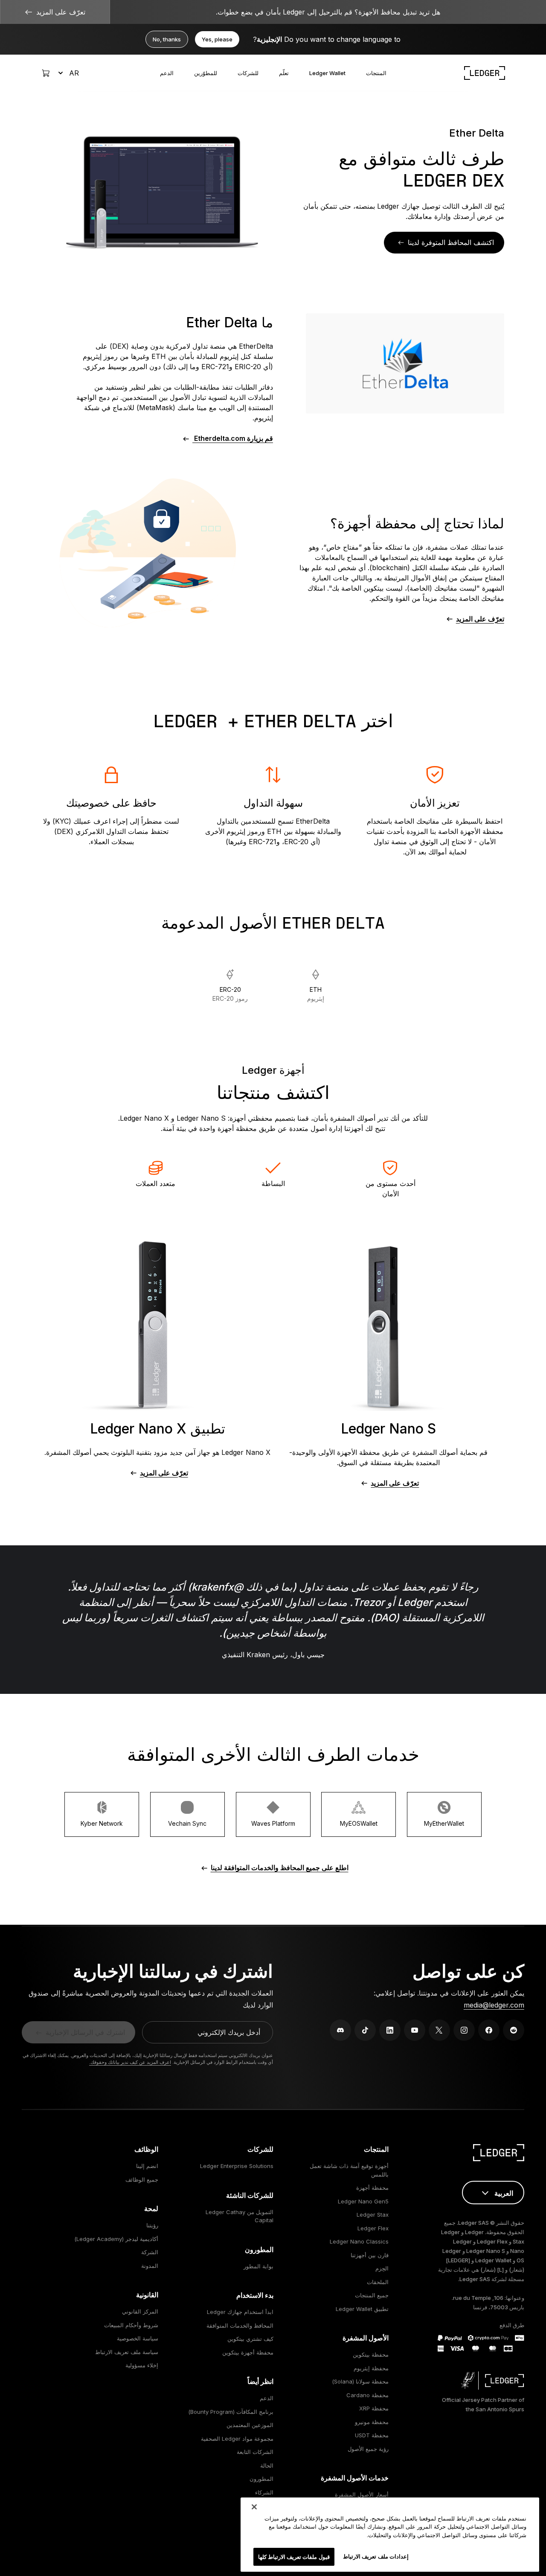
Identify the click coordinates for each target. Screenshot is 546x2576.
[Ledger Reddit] (514, 2030)
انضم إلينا (147, 2166)
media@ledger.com (494, 2005)
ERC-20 (230, 994)
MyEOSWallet (359, 1823)
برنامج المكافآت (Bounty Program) (231, 2412)
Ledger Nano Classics (359, 2241)
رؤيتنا (152, 2225)
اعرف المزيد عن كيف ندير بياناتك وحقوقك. (130, 2062)
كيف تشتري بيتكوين (250, 2339)
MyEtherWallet (444, 1823)
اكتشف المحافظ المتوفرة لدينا (451, 242)
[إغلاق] (254, 2507)
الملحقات (378, 2282)
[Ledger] (485, 73)
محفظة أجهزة (372, 2188)
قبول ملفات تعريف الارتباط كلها (294, 2556)
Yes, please (217, 39)
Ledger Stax (373, 2215)
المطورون (261, 2479)
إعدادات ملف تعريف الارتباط (376, 2556)
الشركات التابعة (255, 2452)
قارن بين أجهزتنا (370, 2255)
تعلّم (284, 73)
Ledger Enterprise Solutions (237, 2166)
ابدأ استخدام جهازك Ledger (240, 2312)
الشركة (150, 2252)
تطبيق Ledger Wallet (362, 2309)
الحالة (267, 2465)
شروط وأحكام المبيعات (131, 2325)
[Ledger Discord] (340, 2030)
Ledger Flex (373, 2228)
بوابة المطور (258, 2266)
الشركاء (264, 2492)
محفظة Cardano (367, 2395)
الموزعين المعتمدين (250, 2425)
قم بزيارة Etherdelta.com (233, 438)
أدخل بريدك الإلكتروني (229, 2032)
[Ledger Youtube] (415, 2030)
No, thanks (167, 39)
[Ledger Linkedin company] (390, 2030)
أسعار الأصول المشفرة (362, 2494)
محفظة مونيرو (372, 2422)
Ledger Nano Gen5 (363, 2201)
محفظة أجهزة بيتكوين (248, 2352)
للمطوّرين (206, 73)
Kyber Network (102, 1823)
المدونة (150, 2266)
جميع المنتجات (372, 2295)
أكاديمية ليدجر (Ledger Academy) (116, 2239)
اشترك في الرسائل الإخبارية (85, 2032)
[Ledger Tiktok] (365, 2030)
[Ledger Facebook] (489, 2030)
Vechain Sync (187, 1823)
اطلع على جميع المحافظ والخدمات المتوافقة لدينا (280, 1868)
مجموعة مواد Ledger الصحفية (237, 2439)
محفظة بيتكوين (371, 2355)
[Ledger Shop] (46, 73)
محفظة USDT (372, 2435)
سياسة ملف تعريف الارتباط (127, 2352)
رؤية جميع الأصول (368, 2449)
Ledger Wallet (327, 73)
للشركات (248, 73)
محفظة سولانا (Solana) (360, 2381)
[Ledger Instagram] (464, 2030)
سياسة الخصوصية (138, 2338)
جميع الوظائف (142, 2180)
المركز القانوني (140, 2311)
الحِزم (382, 2268)
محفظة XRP (374, 2408)
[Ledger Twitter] (439, 2030)
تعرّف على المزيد (480, 619)
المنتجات (376, 73)
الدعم (167, 73)
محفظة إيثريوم (371, 2368)
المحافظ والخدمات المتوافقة (240, 2325)
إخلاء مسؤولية (142, 2365)
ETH (316, 994)
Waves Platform (273, 1823)
